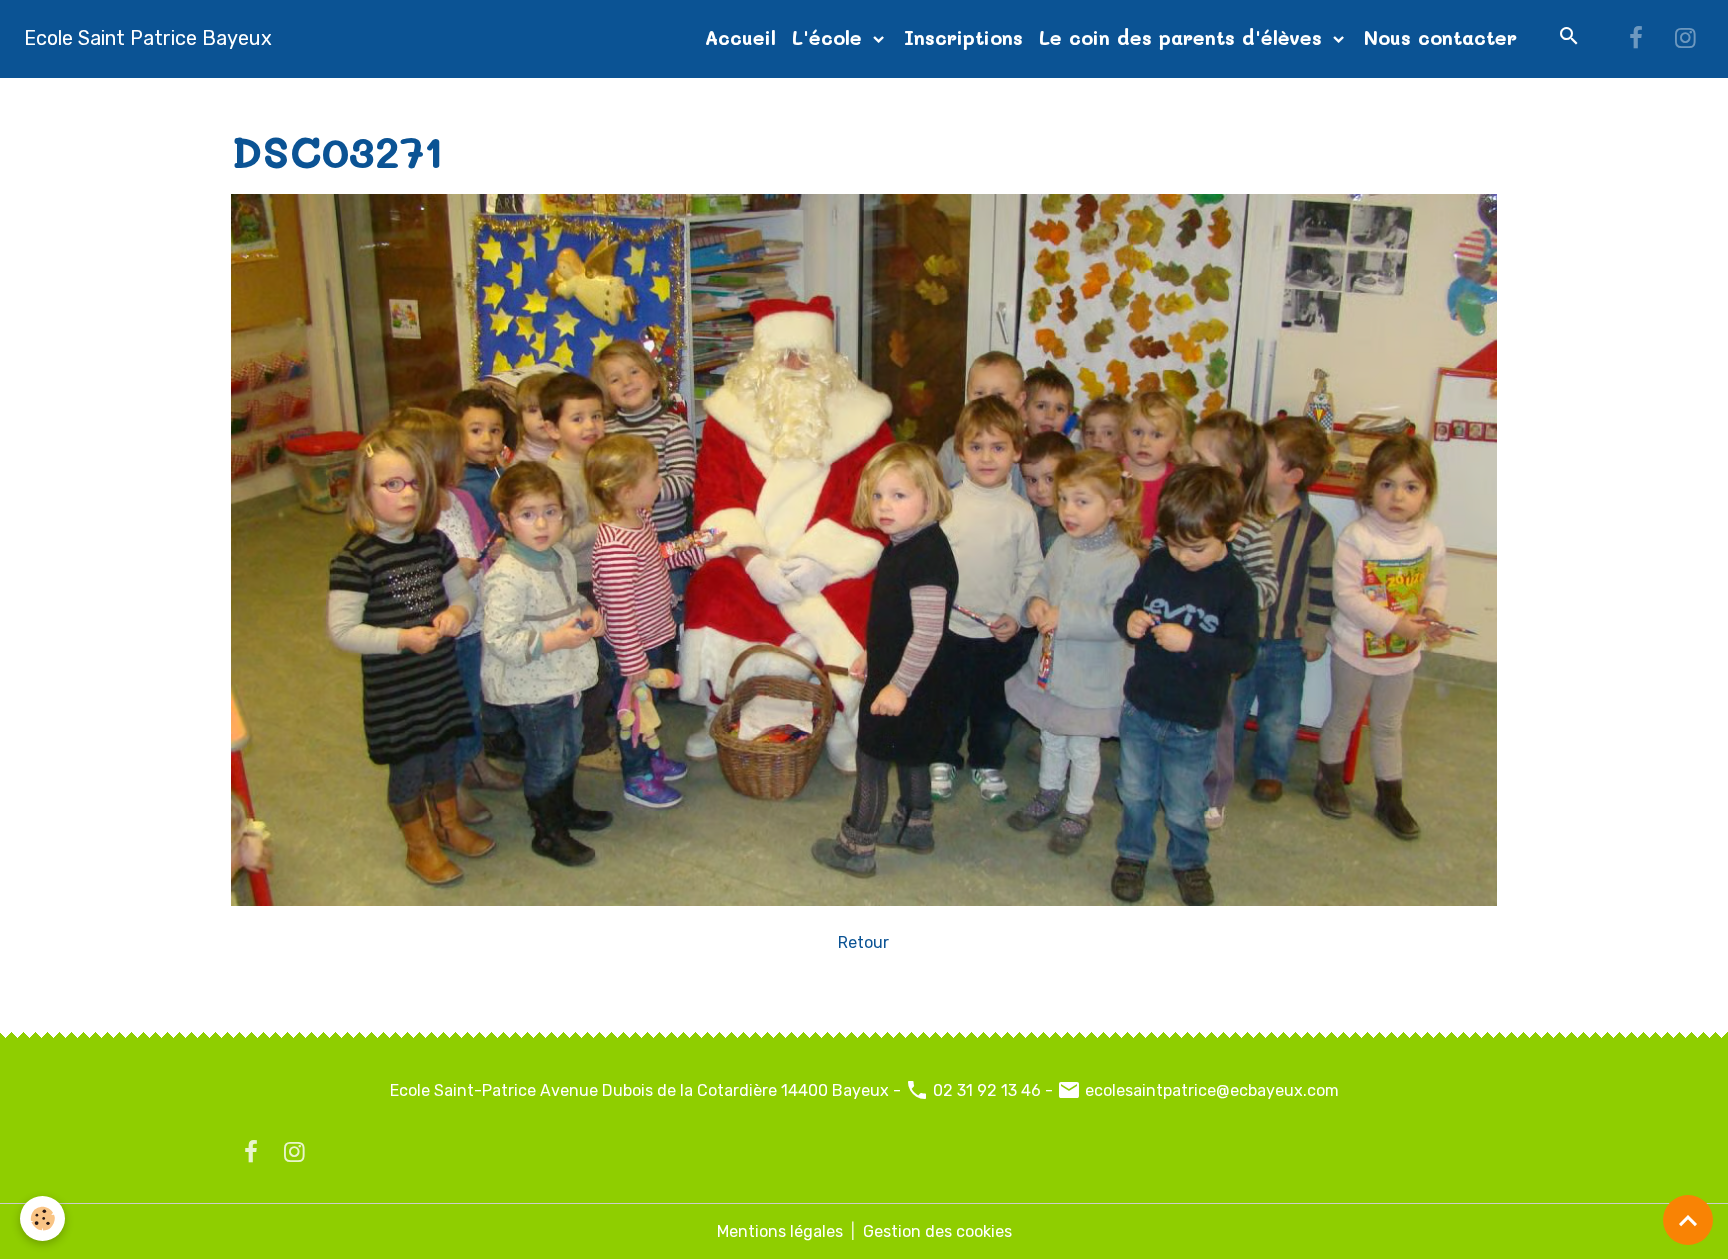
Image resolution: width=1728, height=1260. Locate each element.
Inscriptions (963, 37)
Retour (863, 942)
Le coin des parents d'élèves (1184, 37)
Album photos (363, 101)
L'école (830, 37)
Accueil (740, 37)
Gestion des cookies (937, 1231)
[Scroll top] (1688, 1220)
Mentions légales (780, 1231)
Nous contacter (1440, 37)
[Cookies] (42, 1218)
